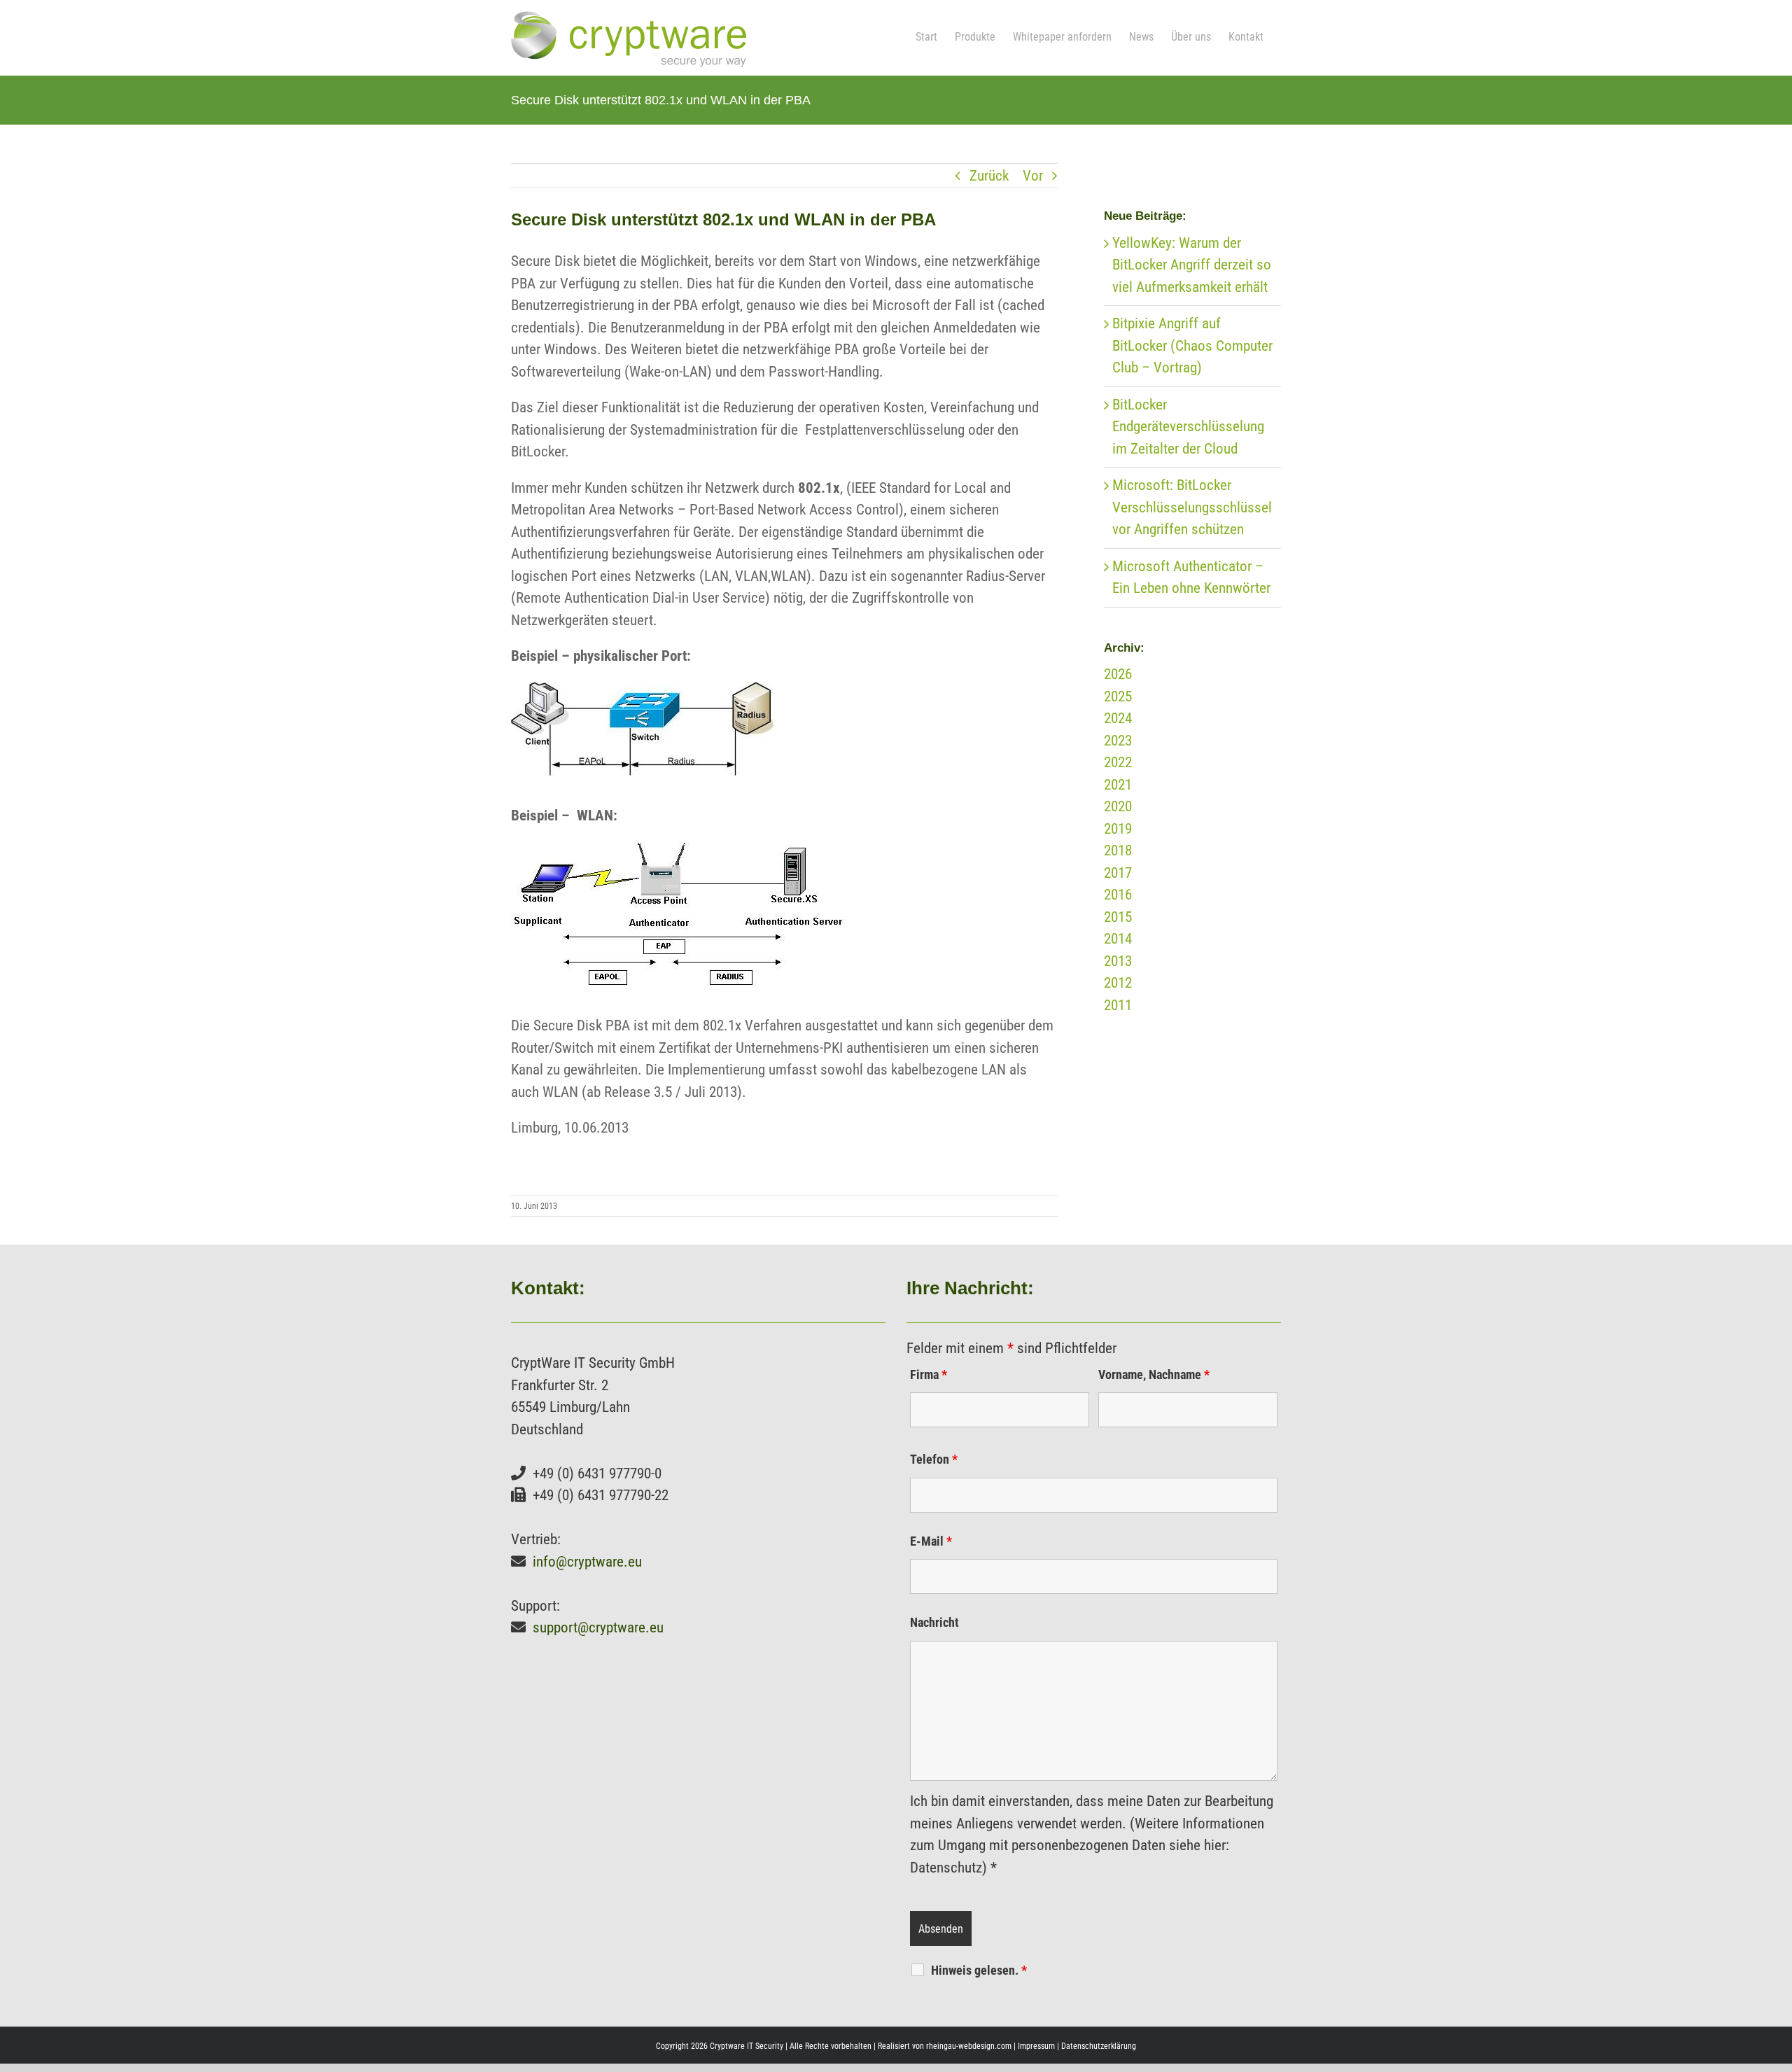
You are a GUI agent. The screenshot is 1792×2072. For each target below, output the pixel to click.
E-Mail (931, 1541)
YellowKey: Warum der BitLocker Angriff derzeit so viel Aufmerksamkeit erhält (1192, 265)
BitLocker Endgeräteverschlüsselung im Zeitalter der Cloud (1188, 427)
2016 (1118, 895)
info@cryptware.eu (587, 1562)
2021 (1118, 785)
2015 (1118, 917)
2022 (1118, 762)
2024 (1118, 718)
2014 (1118, 939)
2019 (1118, 829)
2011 (1118, 1005)
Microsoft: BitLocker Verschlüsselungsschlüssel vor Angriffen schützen (1192, 507)
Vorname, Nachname (1154, 1374)
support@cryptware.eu (598, 1627)
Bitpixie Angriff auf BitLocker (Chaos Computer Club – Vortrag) (1192, 345)
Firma (929, 1374)
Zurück (989, 176)
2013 (1118, 961)
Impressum (1036, 2046)
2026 (1118, 674)
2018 (1118, 850)
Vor (1033, 176)
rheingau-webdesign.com (969, 2046)
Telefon (934, 1459)
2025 (1118, 696)
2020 (1118, 806)
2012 (1118, 983)
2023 (1118, 741)
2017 (1118, 873)
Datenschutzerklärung (1099, 2046)
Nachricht (934, 1622)
